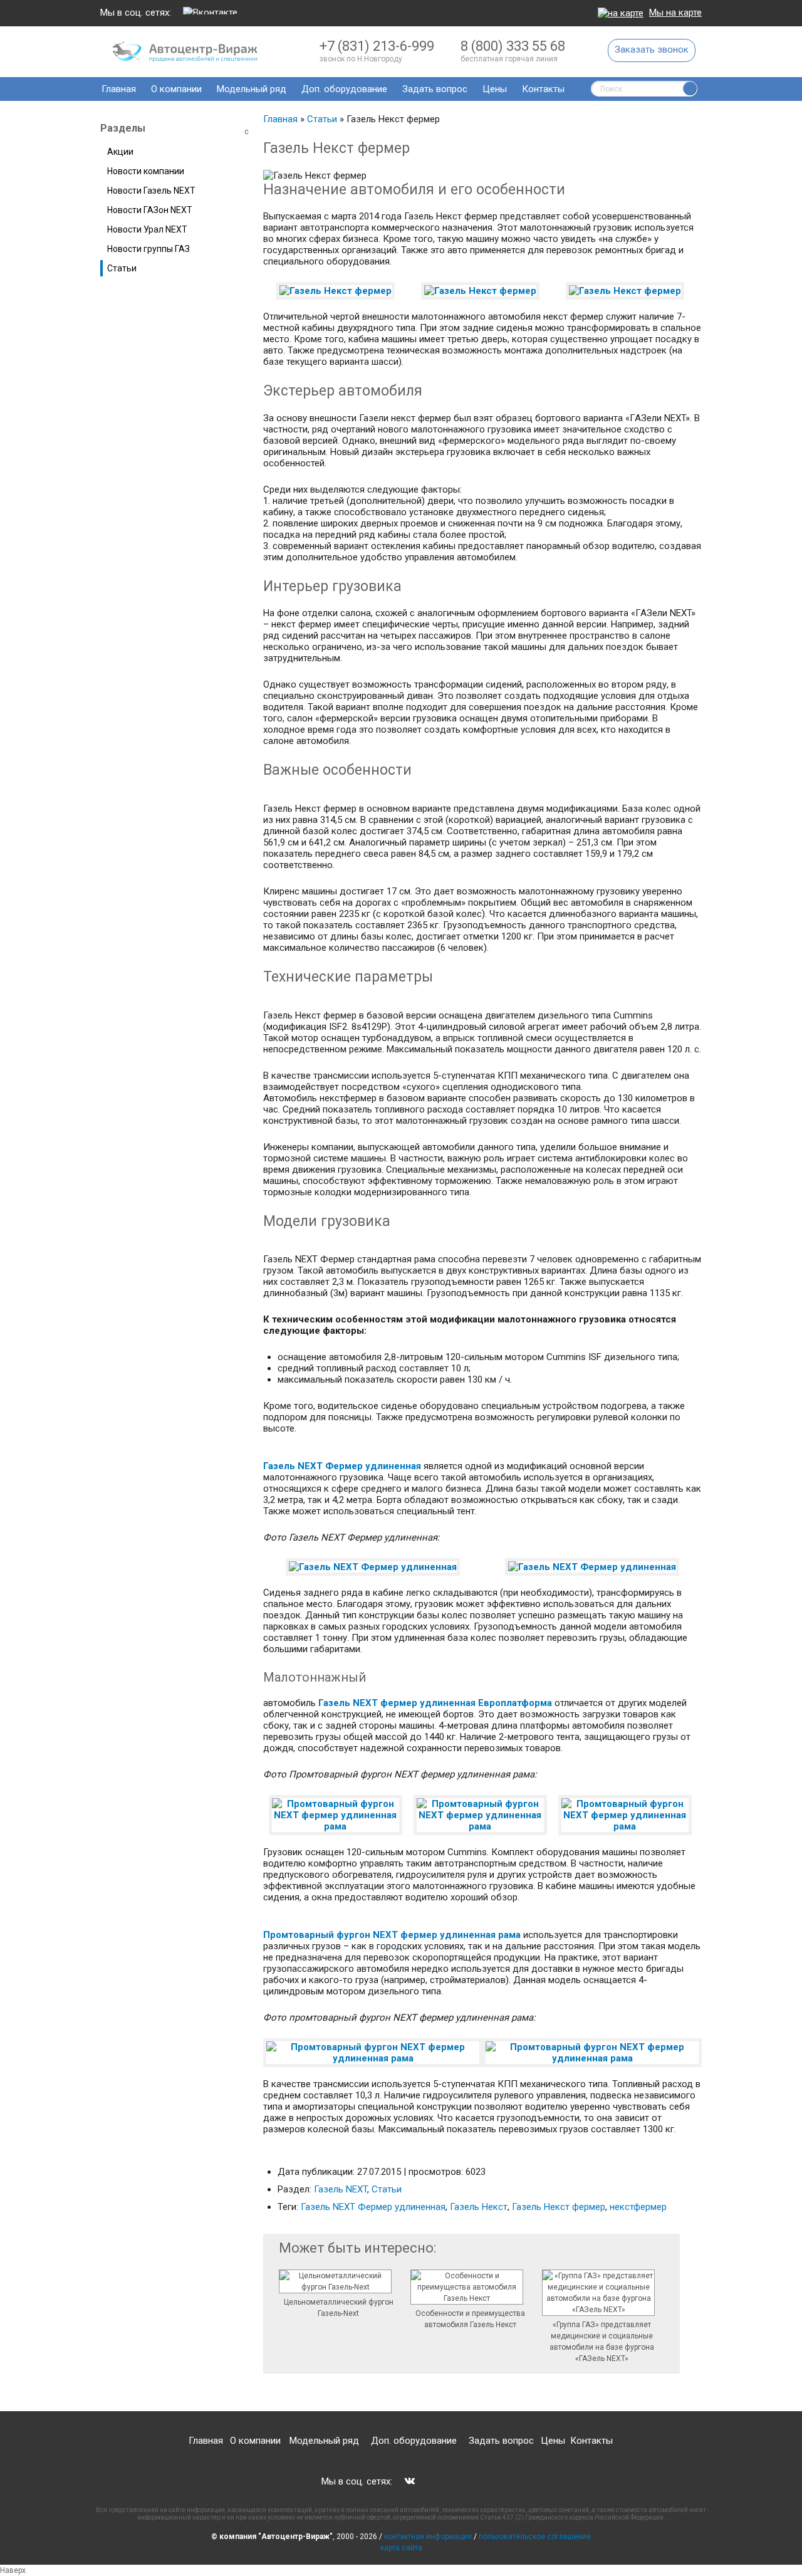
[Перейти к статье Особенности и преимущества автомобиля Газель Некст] (470, 2289)
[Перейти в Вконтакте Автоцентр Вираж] (210, 13)
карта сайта (401, 2548)
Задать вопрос (435, 89)
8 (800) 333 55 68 (513, 46)
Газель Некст (479, 2207)
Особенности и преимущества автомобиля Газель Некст (470, 2319)
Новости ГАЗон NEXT (150, 210)
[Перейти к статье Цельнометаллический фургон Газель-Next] (338, 2283)
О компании (176, 89)
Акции (120, 152)
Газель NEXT (341, 2189)
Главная (119, 89)
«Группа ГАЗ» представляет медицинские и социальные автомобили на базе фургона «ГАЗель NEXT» (602, 2342)
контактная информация (429, 2537)
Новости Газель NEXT (151, 191)
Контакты (543, 89)
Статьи (322, 119)
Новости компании (146, 171)
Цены (495, 89)
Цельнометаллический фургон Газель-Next (339, 2308)
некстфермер (638, 2207)
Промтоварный (299, 1935)
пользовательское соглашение (535, 2537)
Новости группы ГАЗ (148, 249)
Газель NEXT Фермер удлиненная (342, 1466)
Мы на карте (675, 13)
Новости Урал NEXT (147, 229)
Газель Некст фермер (559, 2207)
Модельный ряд (252, 89)
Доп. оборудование (344, 89)
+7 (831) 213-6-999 (377, 46)
